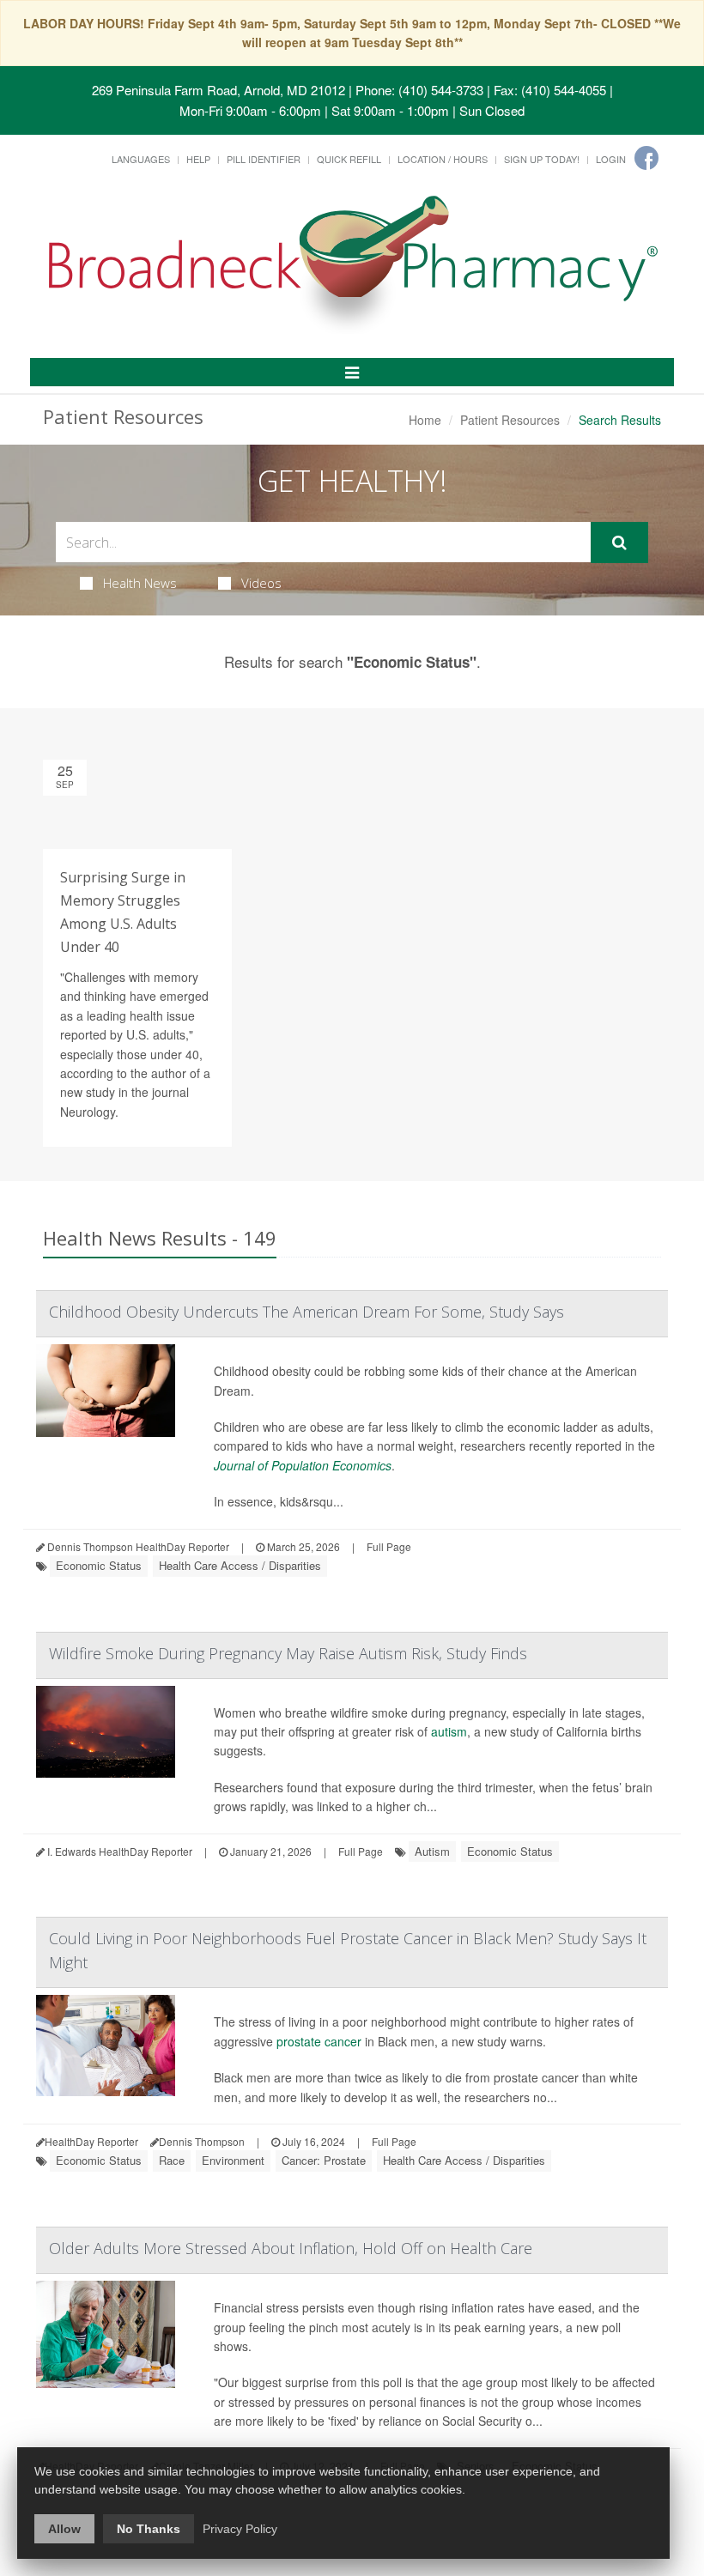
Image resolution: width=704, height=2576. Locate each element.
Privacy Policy (240, 2529)
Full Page (389, 1546)
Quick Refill (349, 159)
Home (425, 420)
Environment (233, 2160)
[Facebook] (646, 158)
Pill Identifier (264, 159)
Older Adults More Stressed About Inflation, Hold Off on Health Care (291, 2248)
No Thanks (149, 2529)
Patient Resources (510, 420)
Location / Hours (443, 159)
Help (198, 159)
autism (449, 1731)
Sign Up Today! (542, 159)
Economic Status (99, 1565)
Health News (140, 583)
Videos (261, 583)
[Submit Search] (619, 542)
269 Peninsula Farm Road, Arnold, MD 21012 (218, 90)
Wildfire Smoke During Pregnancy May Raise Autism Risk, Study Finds (288, 1653)
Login (611, 159)
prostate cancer (319, 2041)
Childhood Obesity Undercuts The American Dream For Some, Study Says (306, 1312)
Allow (64, 2529)
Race (172, 2160)
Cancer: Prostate (324, 2160)
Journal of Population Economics (303, 1465)
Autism (432, 1851)
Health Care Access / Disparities (240, 1565)
